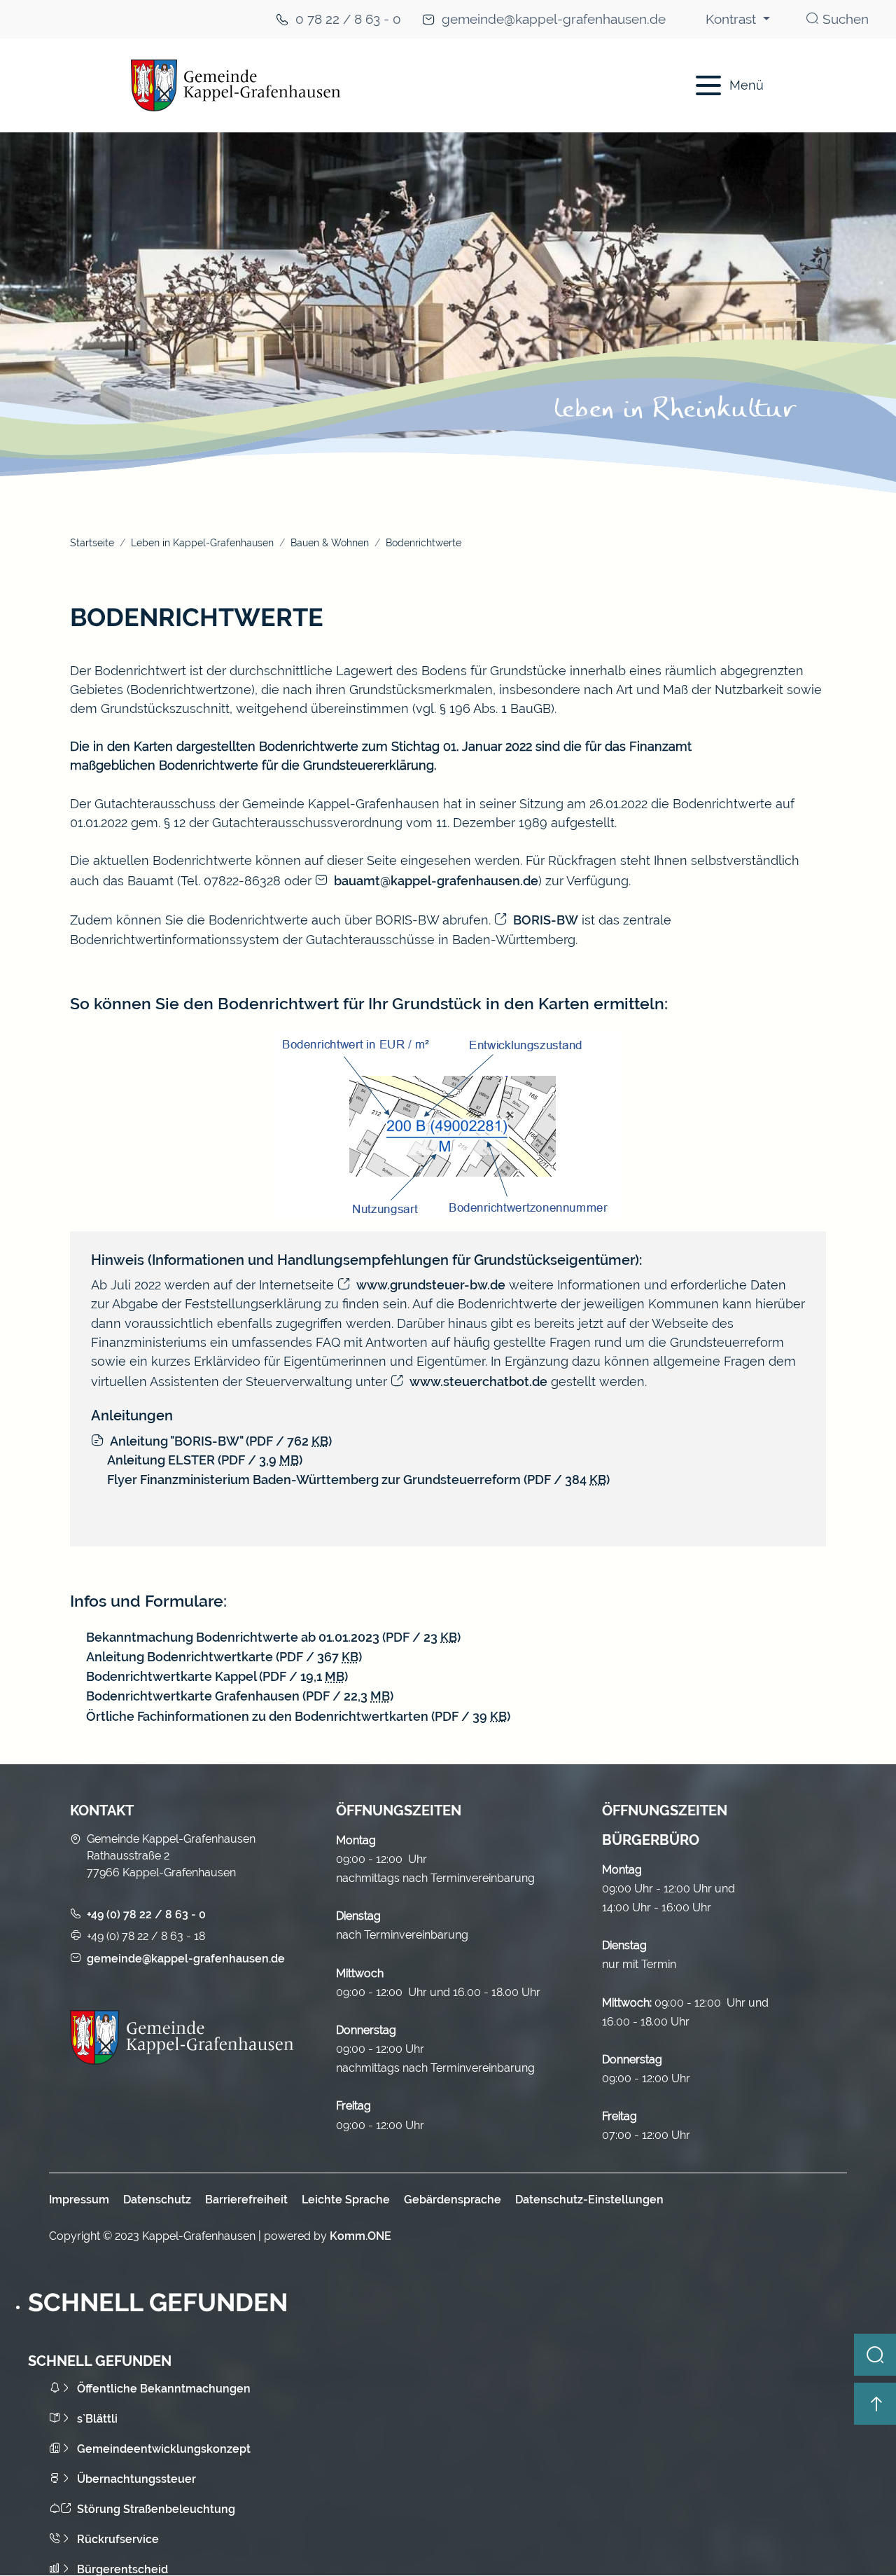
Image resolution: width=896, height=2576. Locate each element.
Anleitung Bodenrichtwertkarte (224, 1657)
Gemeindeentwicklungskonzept (164, 2449)
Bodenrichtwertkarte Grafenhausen (240, 1696)
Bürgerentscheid (122, 2569)
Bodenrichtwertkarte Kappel (217, 1676)
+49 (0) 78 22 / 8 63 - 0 (146, 1914)
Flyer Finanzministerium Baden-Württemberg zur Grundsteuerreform (358, 1480)
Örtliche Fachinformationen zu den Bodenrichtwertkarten (298, 1716)
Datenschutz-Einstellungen (589, 2200)
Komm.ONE (360, 2236)
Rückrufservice (118, 2539)
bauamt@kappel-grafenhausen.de (436, 881)
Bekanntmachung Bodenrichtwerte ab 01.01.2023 (273, 1637)
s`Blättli (97, 2419)
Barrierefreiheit (246, 2200)
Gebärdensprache (453, 2200)
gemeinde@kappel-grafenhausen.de (554, 19)
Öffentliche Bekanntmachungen (164, 2389)
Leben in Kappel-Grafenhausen (202, 542)
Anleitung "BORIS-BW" (221, 1441)
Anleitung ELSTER (205, 1460)
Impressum (79, 2200)
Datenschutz (157, 2200)
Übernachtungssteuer (136, 2479)
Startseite (92, 542)
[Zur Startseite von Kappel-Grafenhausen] (365, 85)
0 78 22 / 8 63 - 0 (348, 19)
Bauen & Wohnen (330, 542)
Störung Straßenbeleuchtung (156, 2509)
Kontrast (733, 19)
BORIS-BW (546, 920)
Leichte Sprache (346, 2200)
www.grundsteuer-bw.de (431, 1285)
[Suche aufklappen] (875, 2355)
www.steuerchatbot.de (478, 1382)
